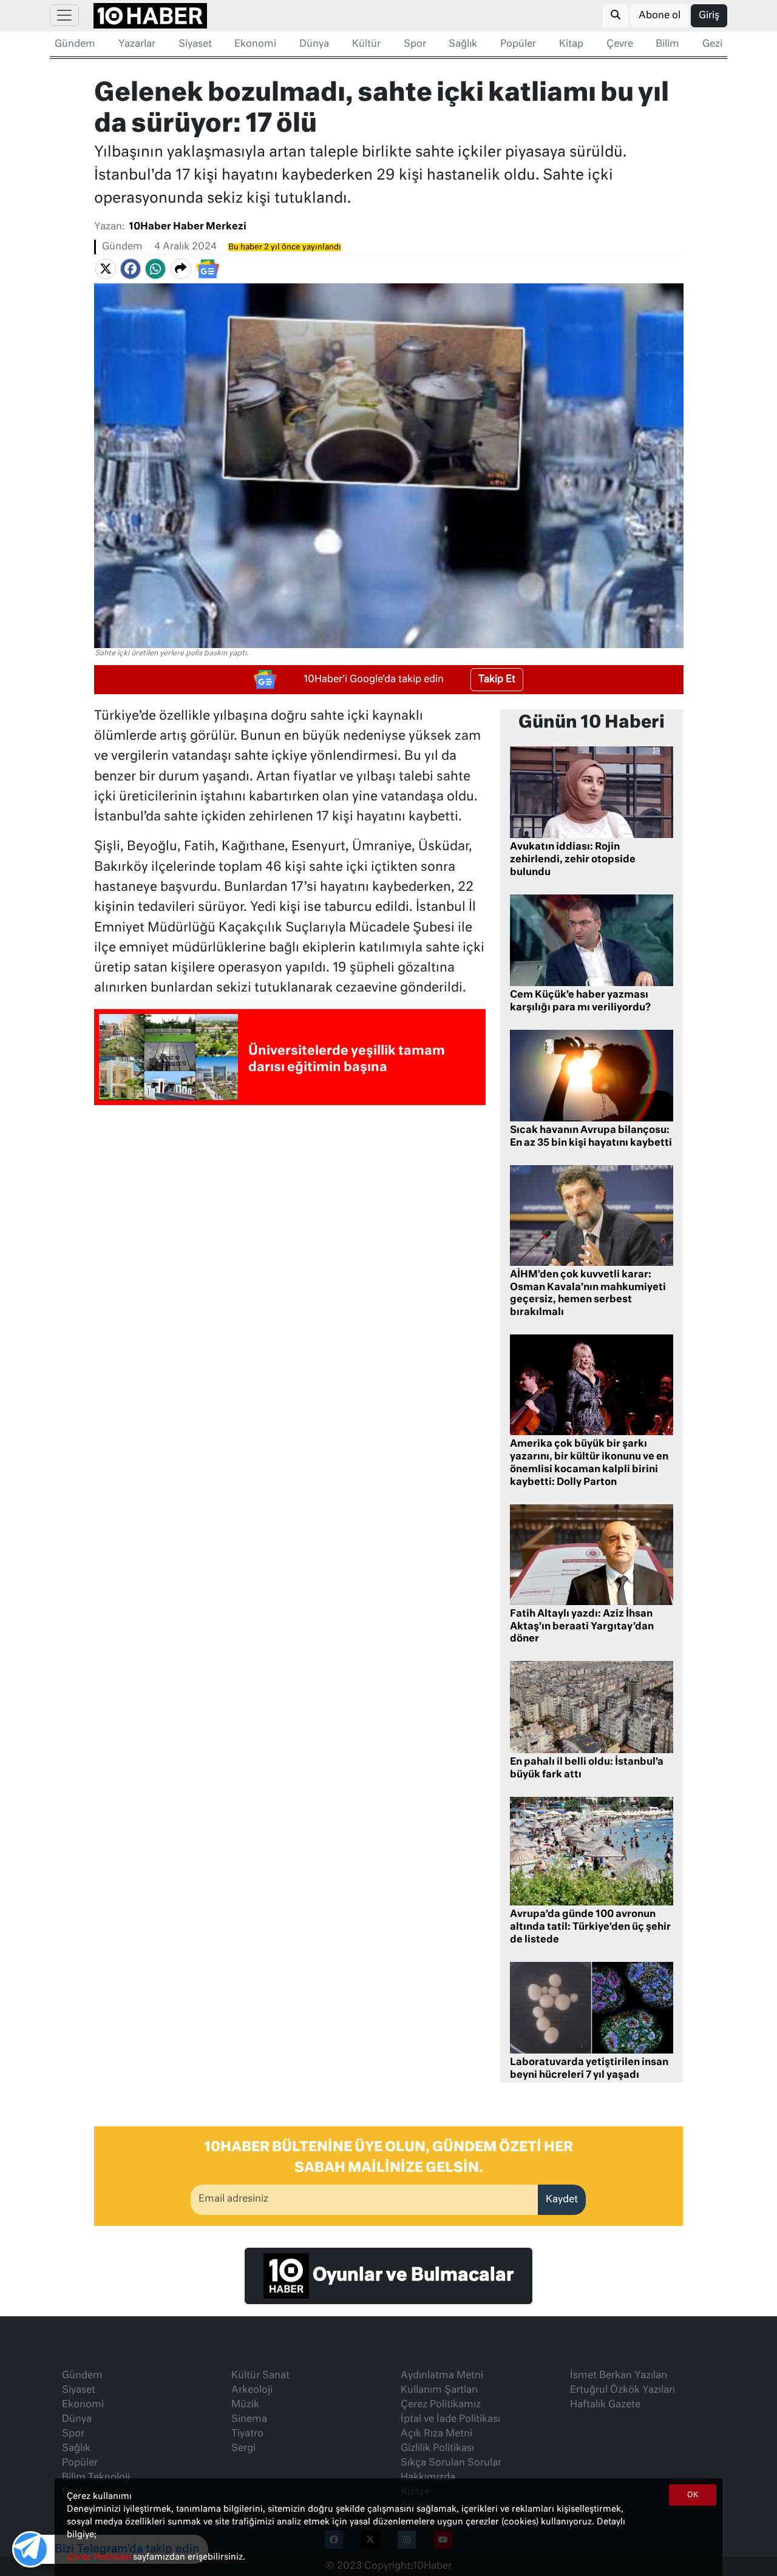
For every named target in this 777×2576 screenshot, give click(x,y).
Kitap (571, 44)
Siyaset (195, 44)
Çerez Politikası (100, 2557)
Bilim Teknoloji (96, 2478)
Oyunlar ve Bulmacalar (411, 2276)
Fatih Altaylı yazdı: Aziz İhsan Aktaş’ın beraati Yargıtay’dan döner (582, 1627)
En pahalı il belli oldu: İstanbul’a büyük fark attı (587, 1769)
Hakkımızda (428, 2478)
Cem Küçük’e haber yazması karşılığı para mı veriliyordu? (580, 1002)
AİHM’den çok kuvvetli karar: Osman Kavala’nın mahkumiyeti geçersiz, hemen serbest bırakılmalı (588, 1294)
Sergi (243, 2449)
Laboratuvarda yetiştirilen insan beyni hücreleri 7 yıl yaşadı (589, 2069)
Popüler (518, 44)
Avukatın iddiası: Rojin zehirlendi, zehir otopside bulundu (573, 860)
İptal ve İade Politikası (450, 2419)
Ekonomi (255, 44)
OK (693, 2495)
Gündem (75, 44)
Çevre (620, 44)
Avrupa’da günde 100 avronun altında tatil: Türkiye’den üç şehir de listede (590, 1927)
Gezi (712, 44)
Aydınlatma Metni (442, 2376)
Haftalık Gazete (605, 2405)
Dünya (314, 44)
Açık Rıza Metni (436, 2434)
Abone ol (660, 16)
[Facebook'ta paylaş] (131, 269)
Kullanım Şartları (439, 2390)
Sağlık (463, 44)
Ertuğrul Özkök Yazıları (623, 2390)
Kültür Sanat (260, 2376)
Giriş (709, 16)
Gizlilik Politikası (437, 2449)
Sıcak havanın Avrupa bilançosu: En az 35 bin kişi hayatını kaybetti (591, 1137)
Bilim (667, 44)
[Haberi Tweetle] (106, 269)
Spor (415, 44)
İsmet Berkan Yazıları (619, 2376)
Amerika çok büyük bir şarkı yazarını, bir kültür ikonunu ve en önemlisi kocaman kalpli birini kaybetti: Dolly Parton (589, 1463)
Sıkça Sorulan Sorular (451, 2463)
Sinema (249, 2419)
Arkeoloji (252, 2390)
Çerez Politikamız (441, 2405)
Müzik (245, 2405)
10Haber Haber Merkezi (188, 227)
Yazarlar (137, 44)
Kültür (366, 44)
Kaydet (562, 2200)
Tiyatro (247, 2434)
